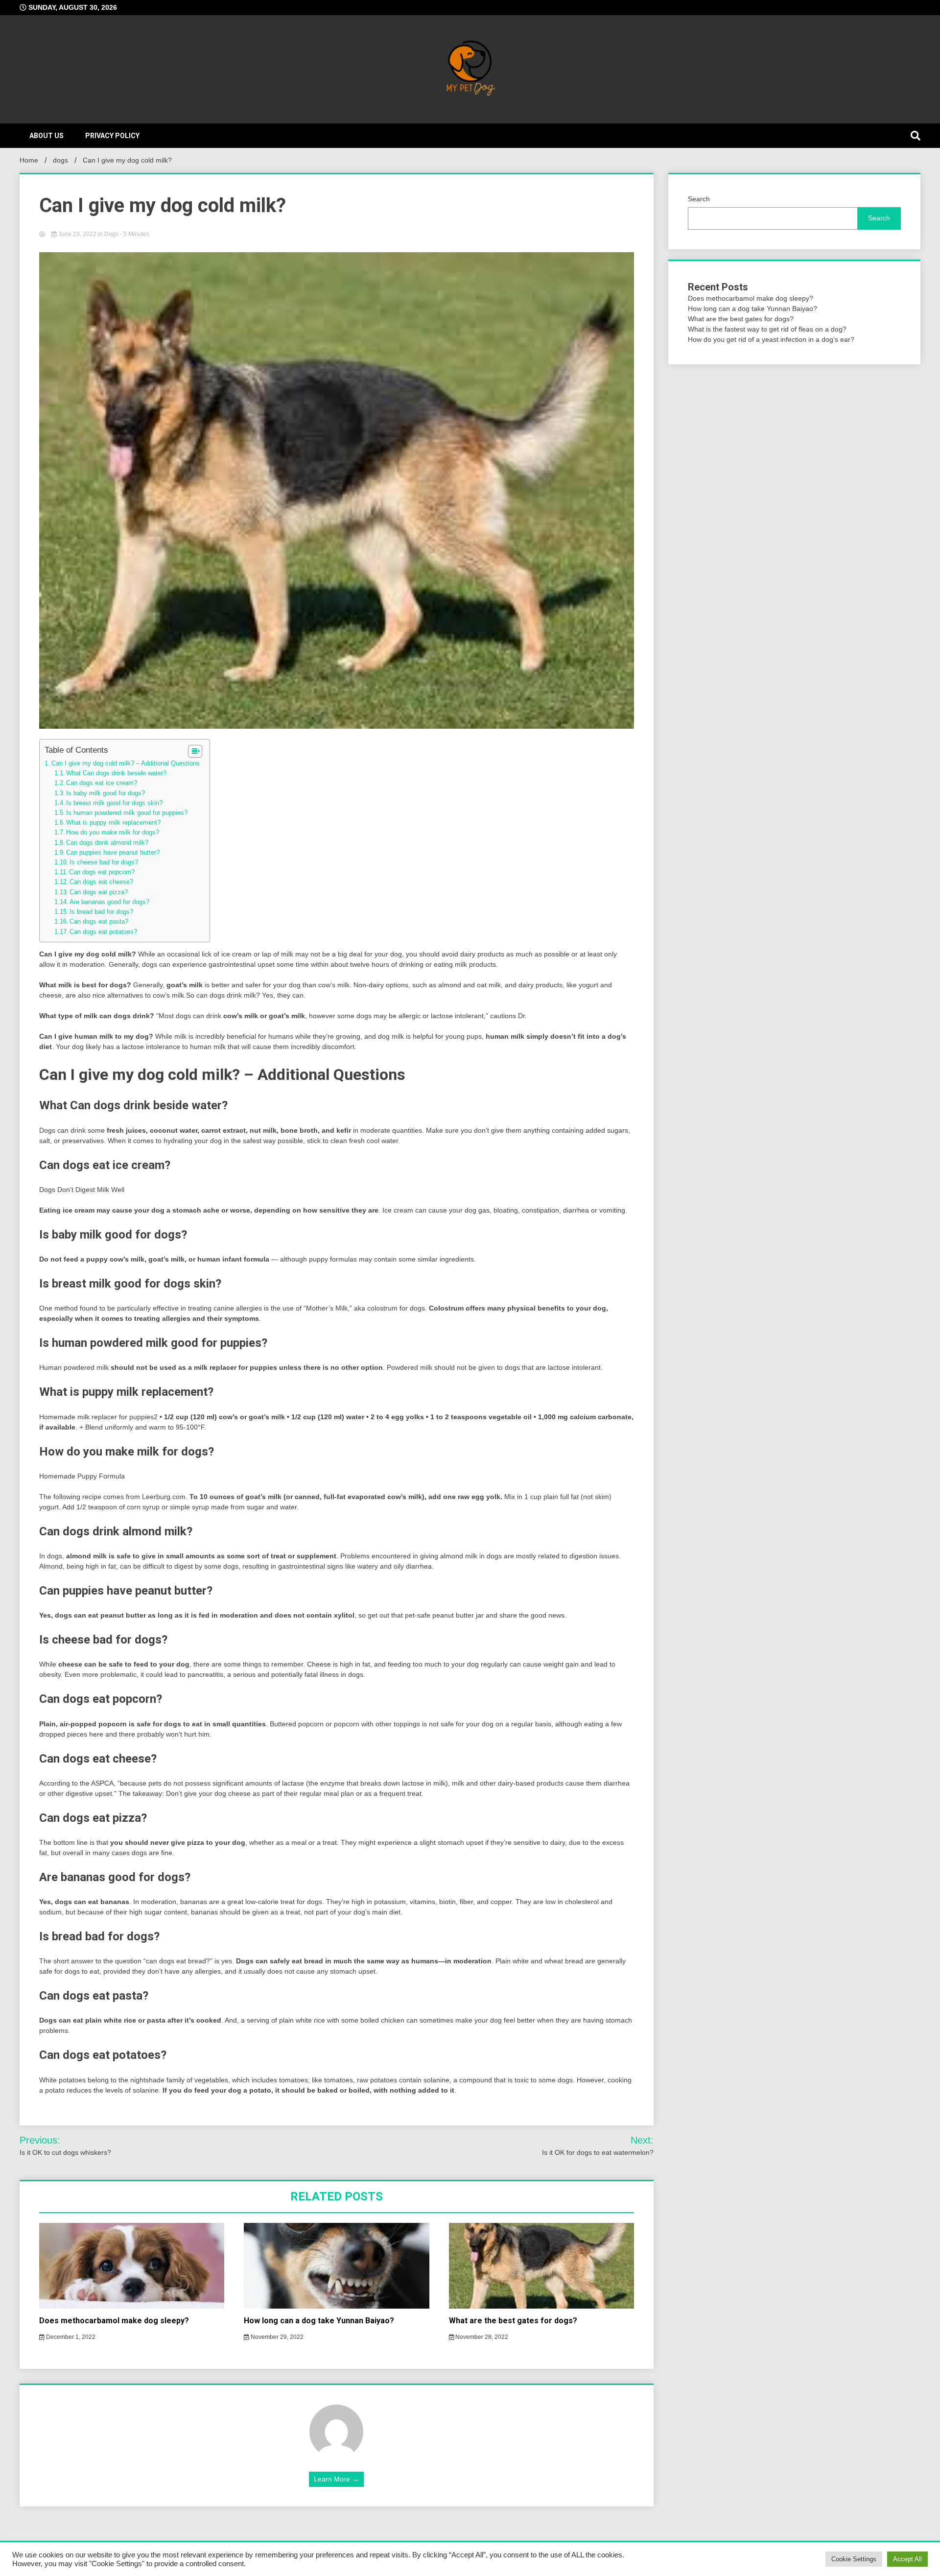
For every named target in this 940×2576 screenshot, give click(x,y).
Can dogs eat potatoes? (103, 932)
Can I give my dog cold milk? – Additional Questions (126, 763)
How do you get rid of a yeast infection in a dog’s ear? (771, 339)
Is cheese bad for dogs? (104, 862)
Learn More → (336, 2479)
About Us (47, 136)
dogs (111, 234)
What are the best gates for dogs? (513, 2321)
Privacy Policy (112, 136)
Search (699, 199)
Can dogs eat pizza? (99, 892)
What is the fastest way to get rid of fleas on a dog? (767, 329)
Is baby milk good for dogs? (106, 793)
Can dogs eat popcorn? (102, 872)
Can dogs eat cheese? (101, 882)
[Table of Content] (195, 751)
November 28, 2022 (481, 2337)
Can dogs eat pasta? (99, 922)
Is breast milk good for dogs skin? (114, 803)
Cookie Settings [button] (854, 2559)
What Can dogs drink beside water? (116, 773)
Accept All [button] (907, 2559)
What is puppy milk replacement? (113, 823)
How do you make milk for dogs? (113, 833)
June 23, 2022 (77, 234)
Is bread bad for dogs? (101, 912)
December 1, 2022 (70, 2337)
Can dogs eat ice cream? (102, 783)
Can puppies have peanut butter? (113, 853)
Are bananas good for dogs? (109, 902)
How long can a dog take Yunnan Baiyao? (319, 2321)
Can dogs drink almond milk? (107, 843)
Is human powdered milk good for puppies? (127, 813)
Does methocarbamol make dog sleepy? (114, 2321)
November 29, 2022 (276, 2337)
